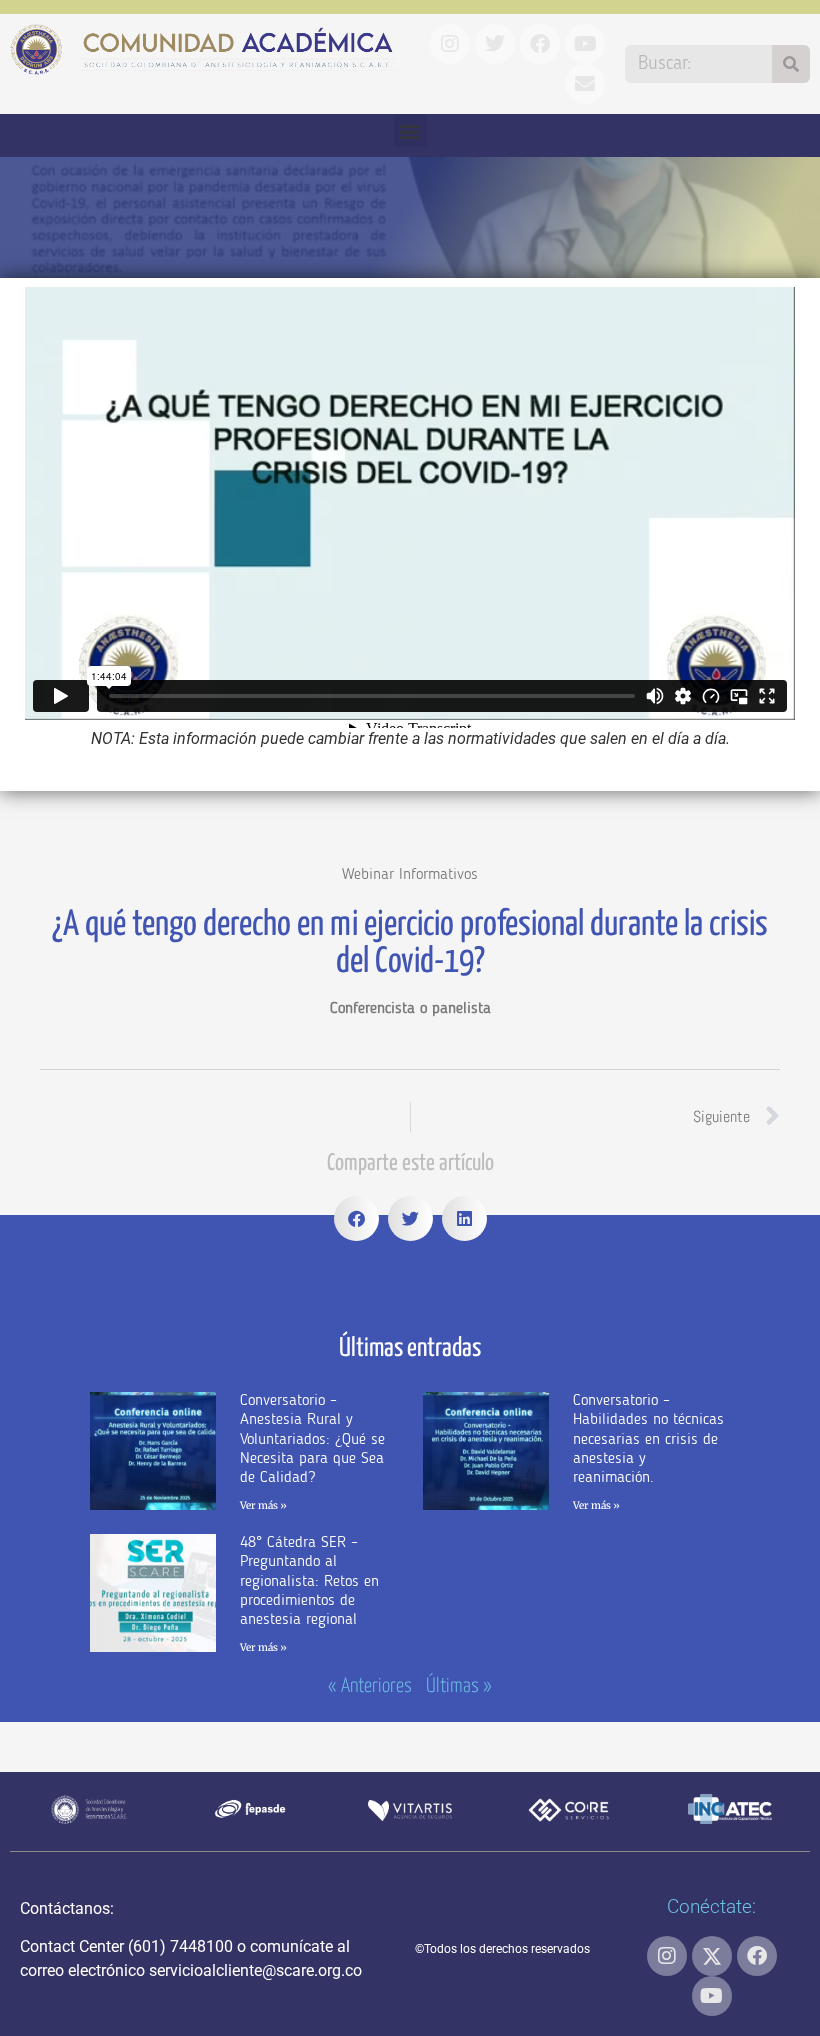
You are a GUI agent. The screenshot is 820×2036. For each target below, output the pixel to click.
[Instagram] (667, 1956)
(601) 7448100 (180, 1946)
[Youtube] (712, 1996)
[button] (410, 130)
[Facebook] (757, 1956)
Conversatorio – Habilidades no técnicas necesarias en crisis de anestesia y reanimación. (648, 1439)
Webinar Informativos (410, 875)
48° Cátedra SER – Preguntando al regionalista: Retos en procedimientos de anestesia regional (309, 1581)
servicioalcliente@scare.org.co (255, 1970)
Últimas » (459, 1686)
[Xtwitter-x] (712, 1956)
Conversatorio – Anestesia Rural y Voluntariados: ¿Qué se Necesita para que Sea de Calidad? (312, 1439)
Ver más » (263, 1505)
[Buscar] (791, 64)
